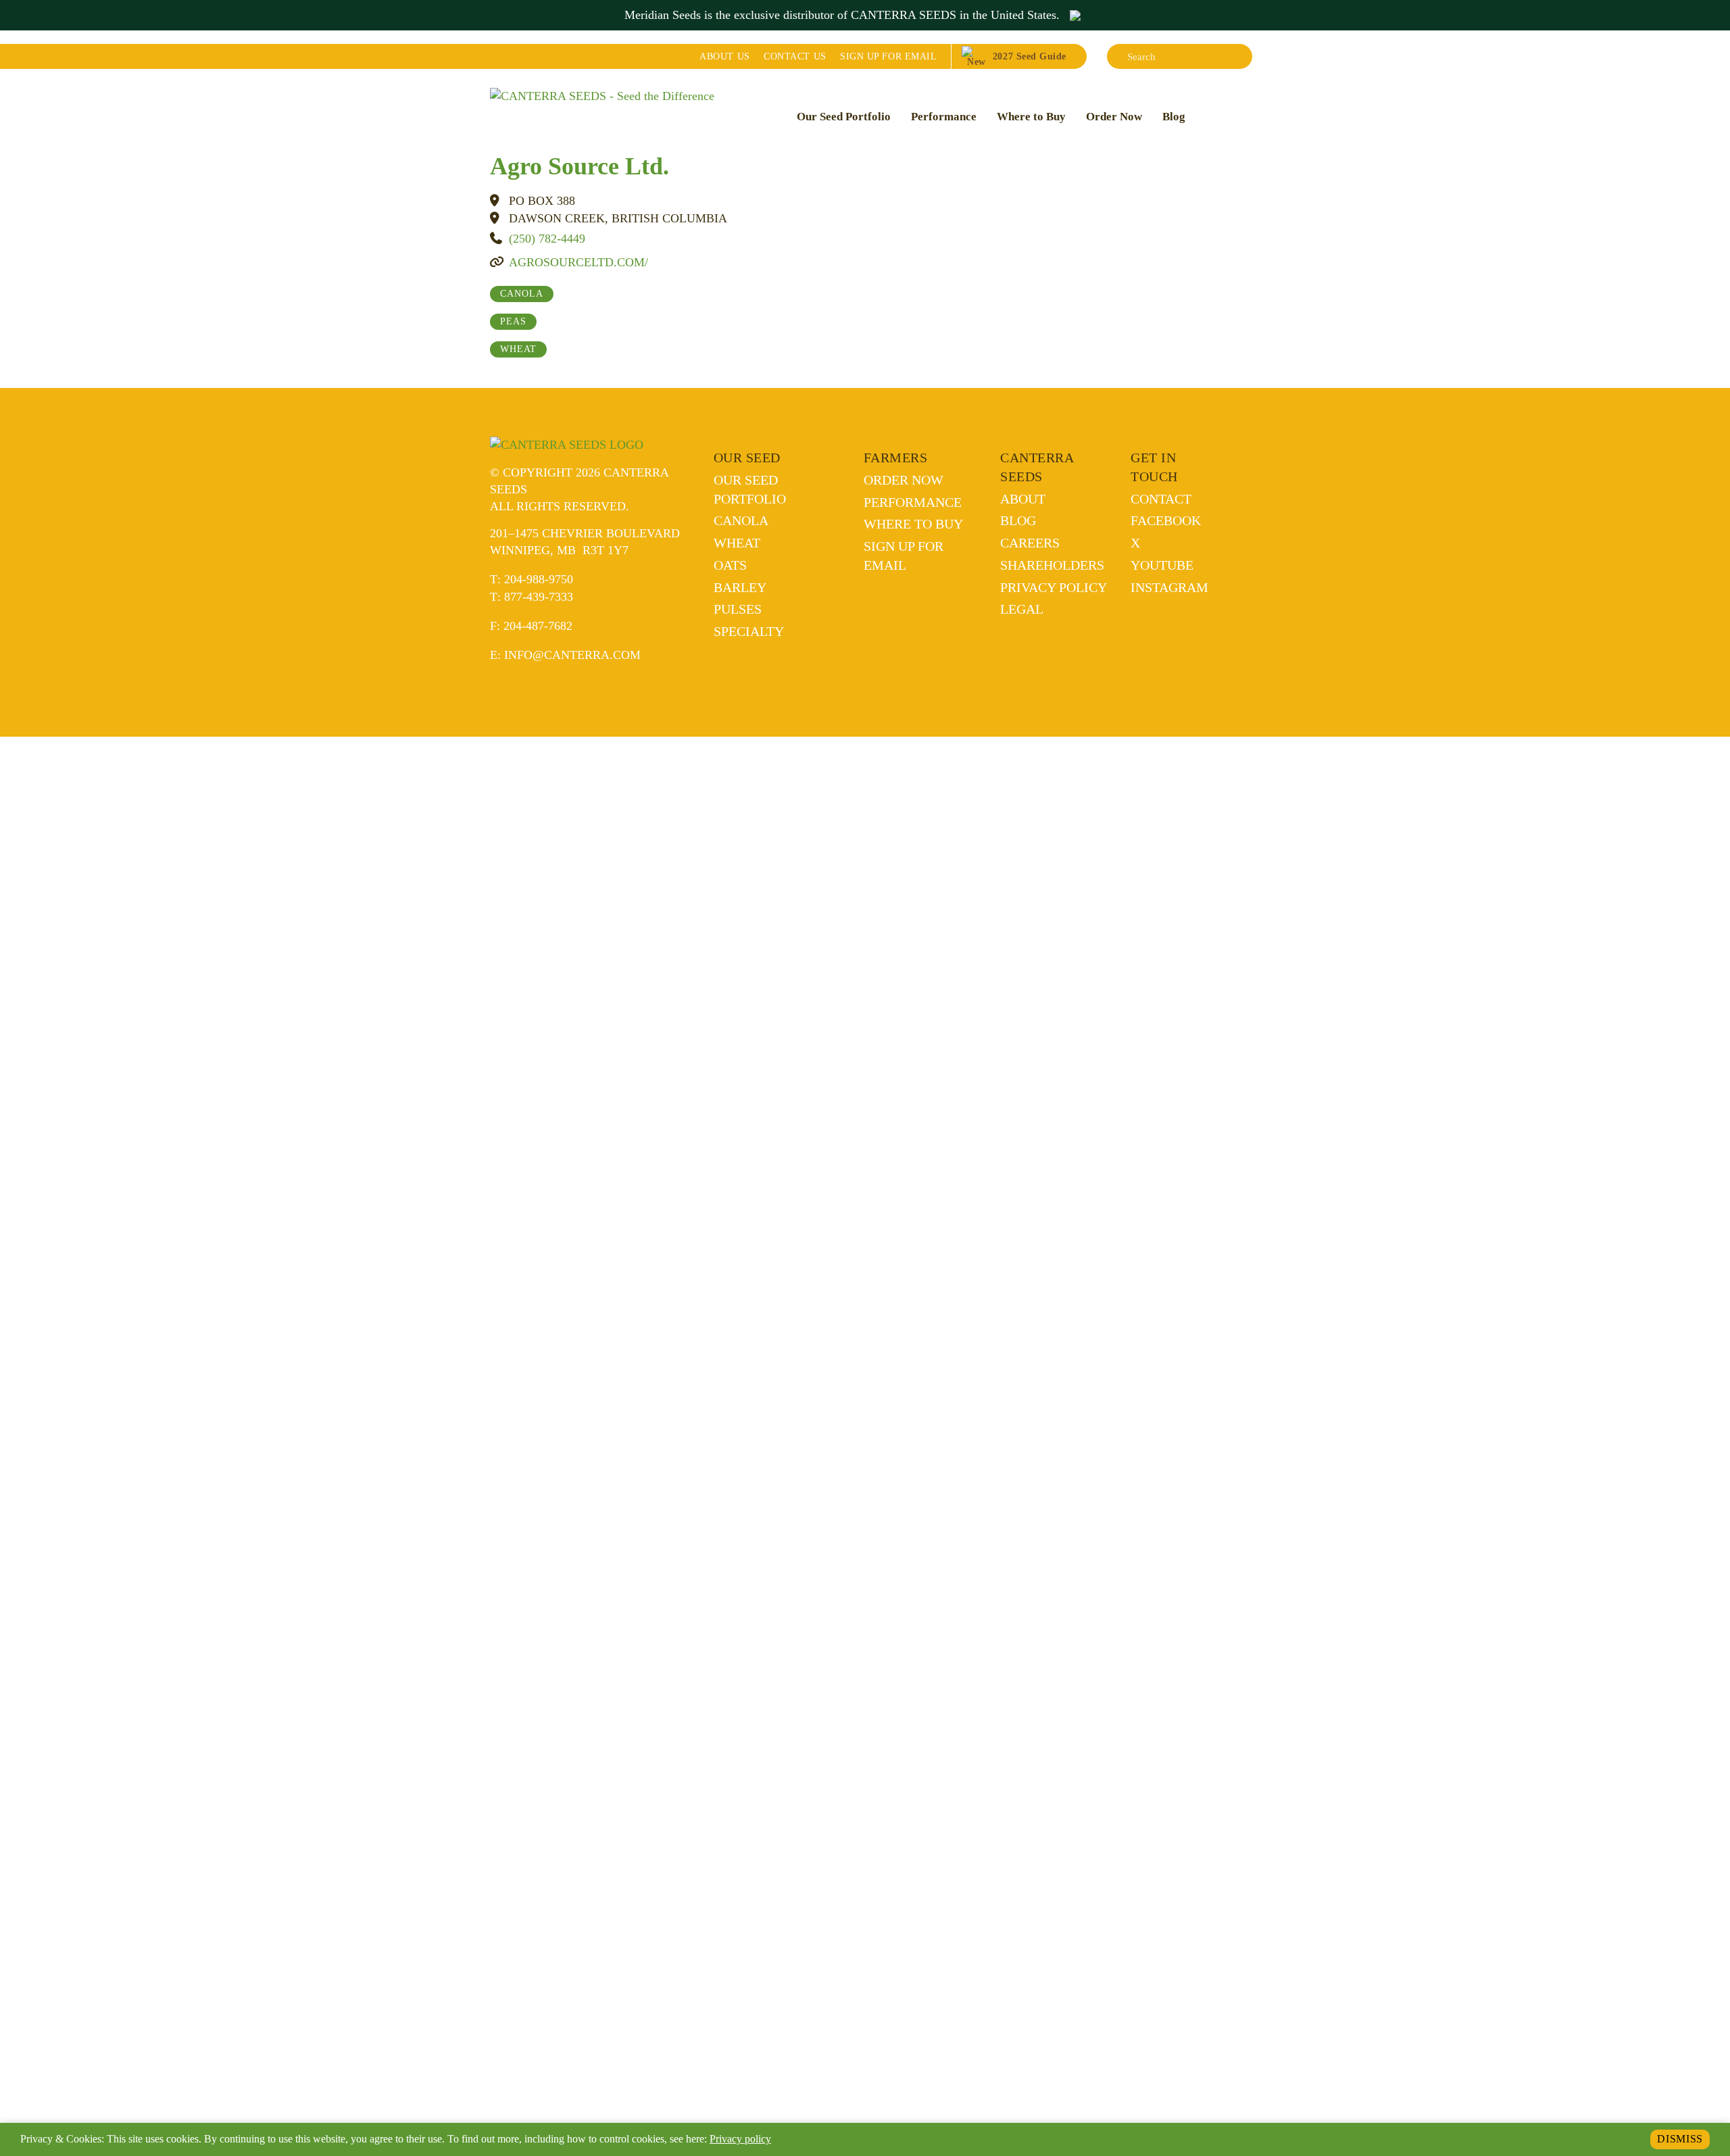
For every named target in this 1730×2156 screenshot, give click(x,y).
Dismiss (1680, 2139)
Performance (944, 117)
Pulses (738, 609)
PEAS (513, 321)
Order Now (1114, 117)
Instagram (1169, 587)
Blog (1174, 117)
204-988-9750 (539, 579)
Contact (795, 56)
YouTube (1162, 565)
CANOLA (522, 294)
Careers (1030, 543)
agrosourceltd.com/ (578, 262)
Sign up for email (888, 56)
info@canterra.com (572, 655)
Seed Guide (1030, 56)
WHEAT (518, 349)
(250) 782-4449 (547, 239)
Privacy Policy (1054, 587)
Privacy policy (740, 2139)
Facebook (1166, 520)
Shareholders (1052, 565)
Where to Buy (1031, 117)
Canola (741, 520)
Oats (730, 565)
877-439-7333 (539, 597)
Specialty (749, 631)
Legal (1022, 609)
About (724, 56)
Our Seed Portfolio (844, 117)
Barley (740, 587)
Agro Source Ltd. (579, 166)
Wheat (737, 543)
